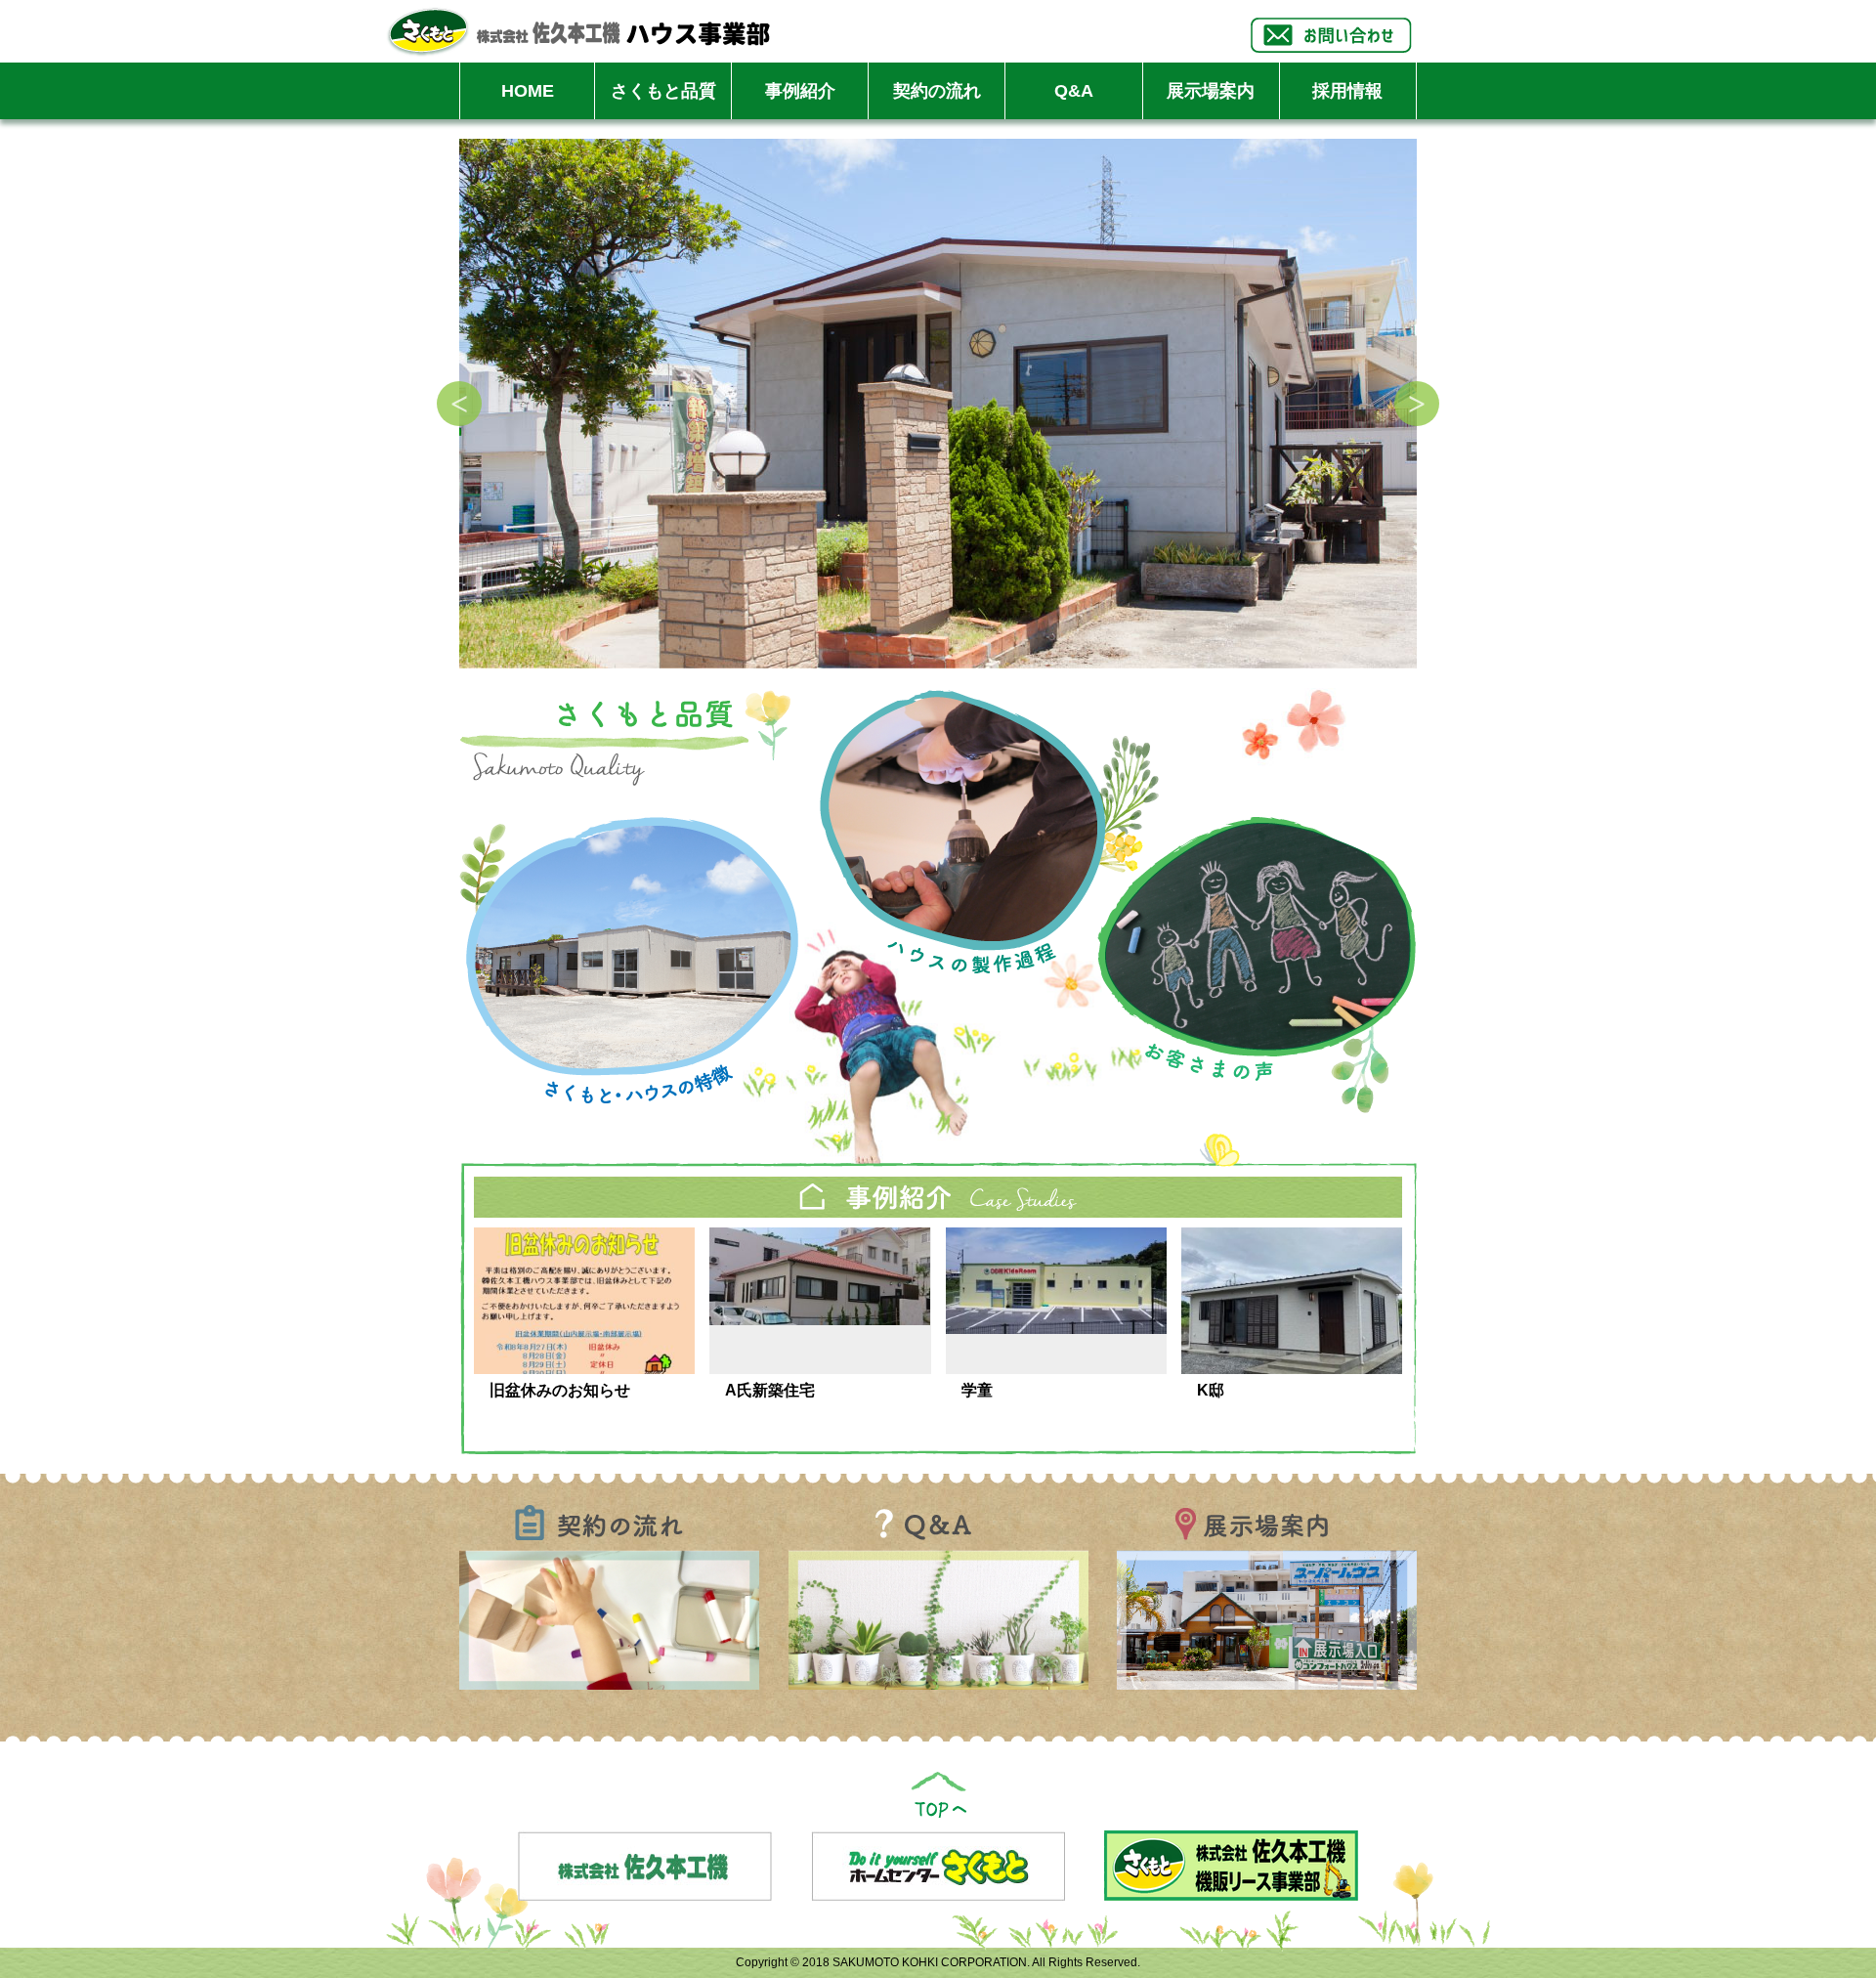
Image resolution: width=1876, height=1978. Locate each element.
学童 (977, 1390)
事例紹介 (800, 91)
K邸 (1211, 1390)
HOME (528, 91)
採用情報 (1347, 91)
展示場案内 (1211, 91)
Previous (459, 404)
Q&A (1074, 91)
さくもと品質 (663, 91)
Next (1417, 404)
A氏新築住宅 (770, 1390)
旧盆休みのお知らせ (560, 1390)
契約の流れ (937, 91)
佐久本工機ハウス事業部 (578, 31)
